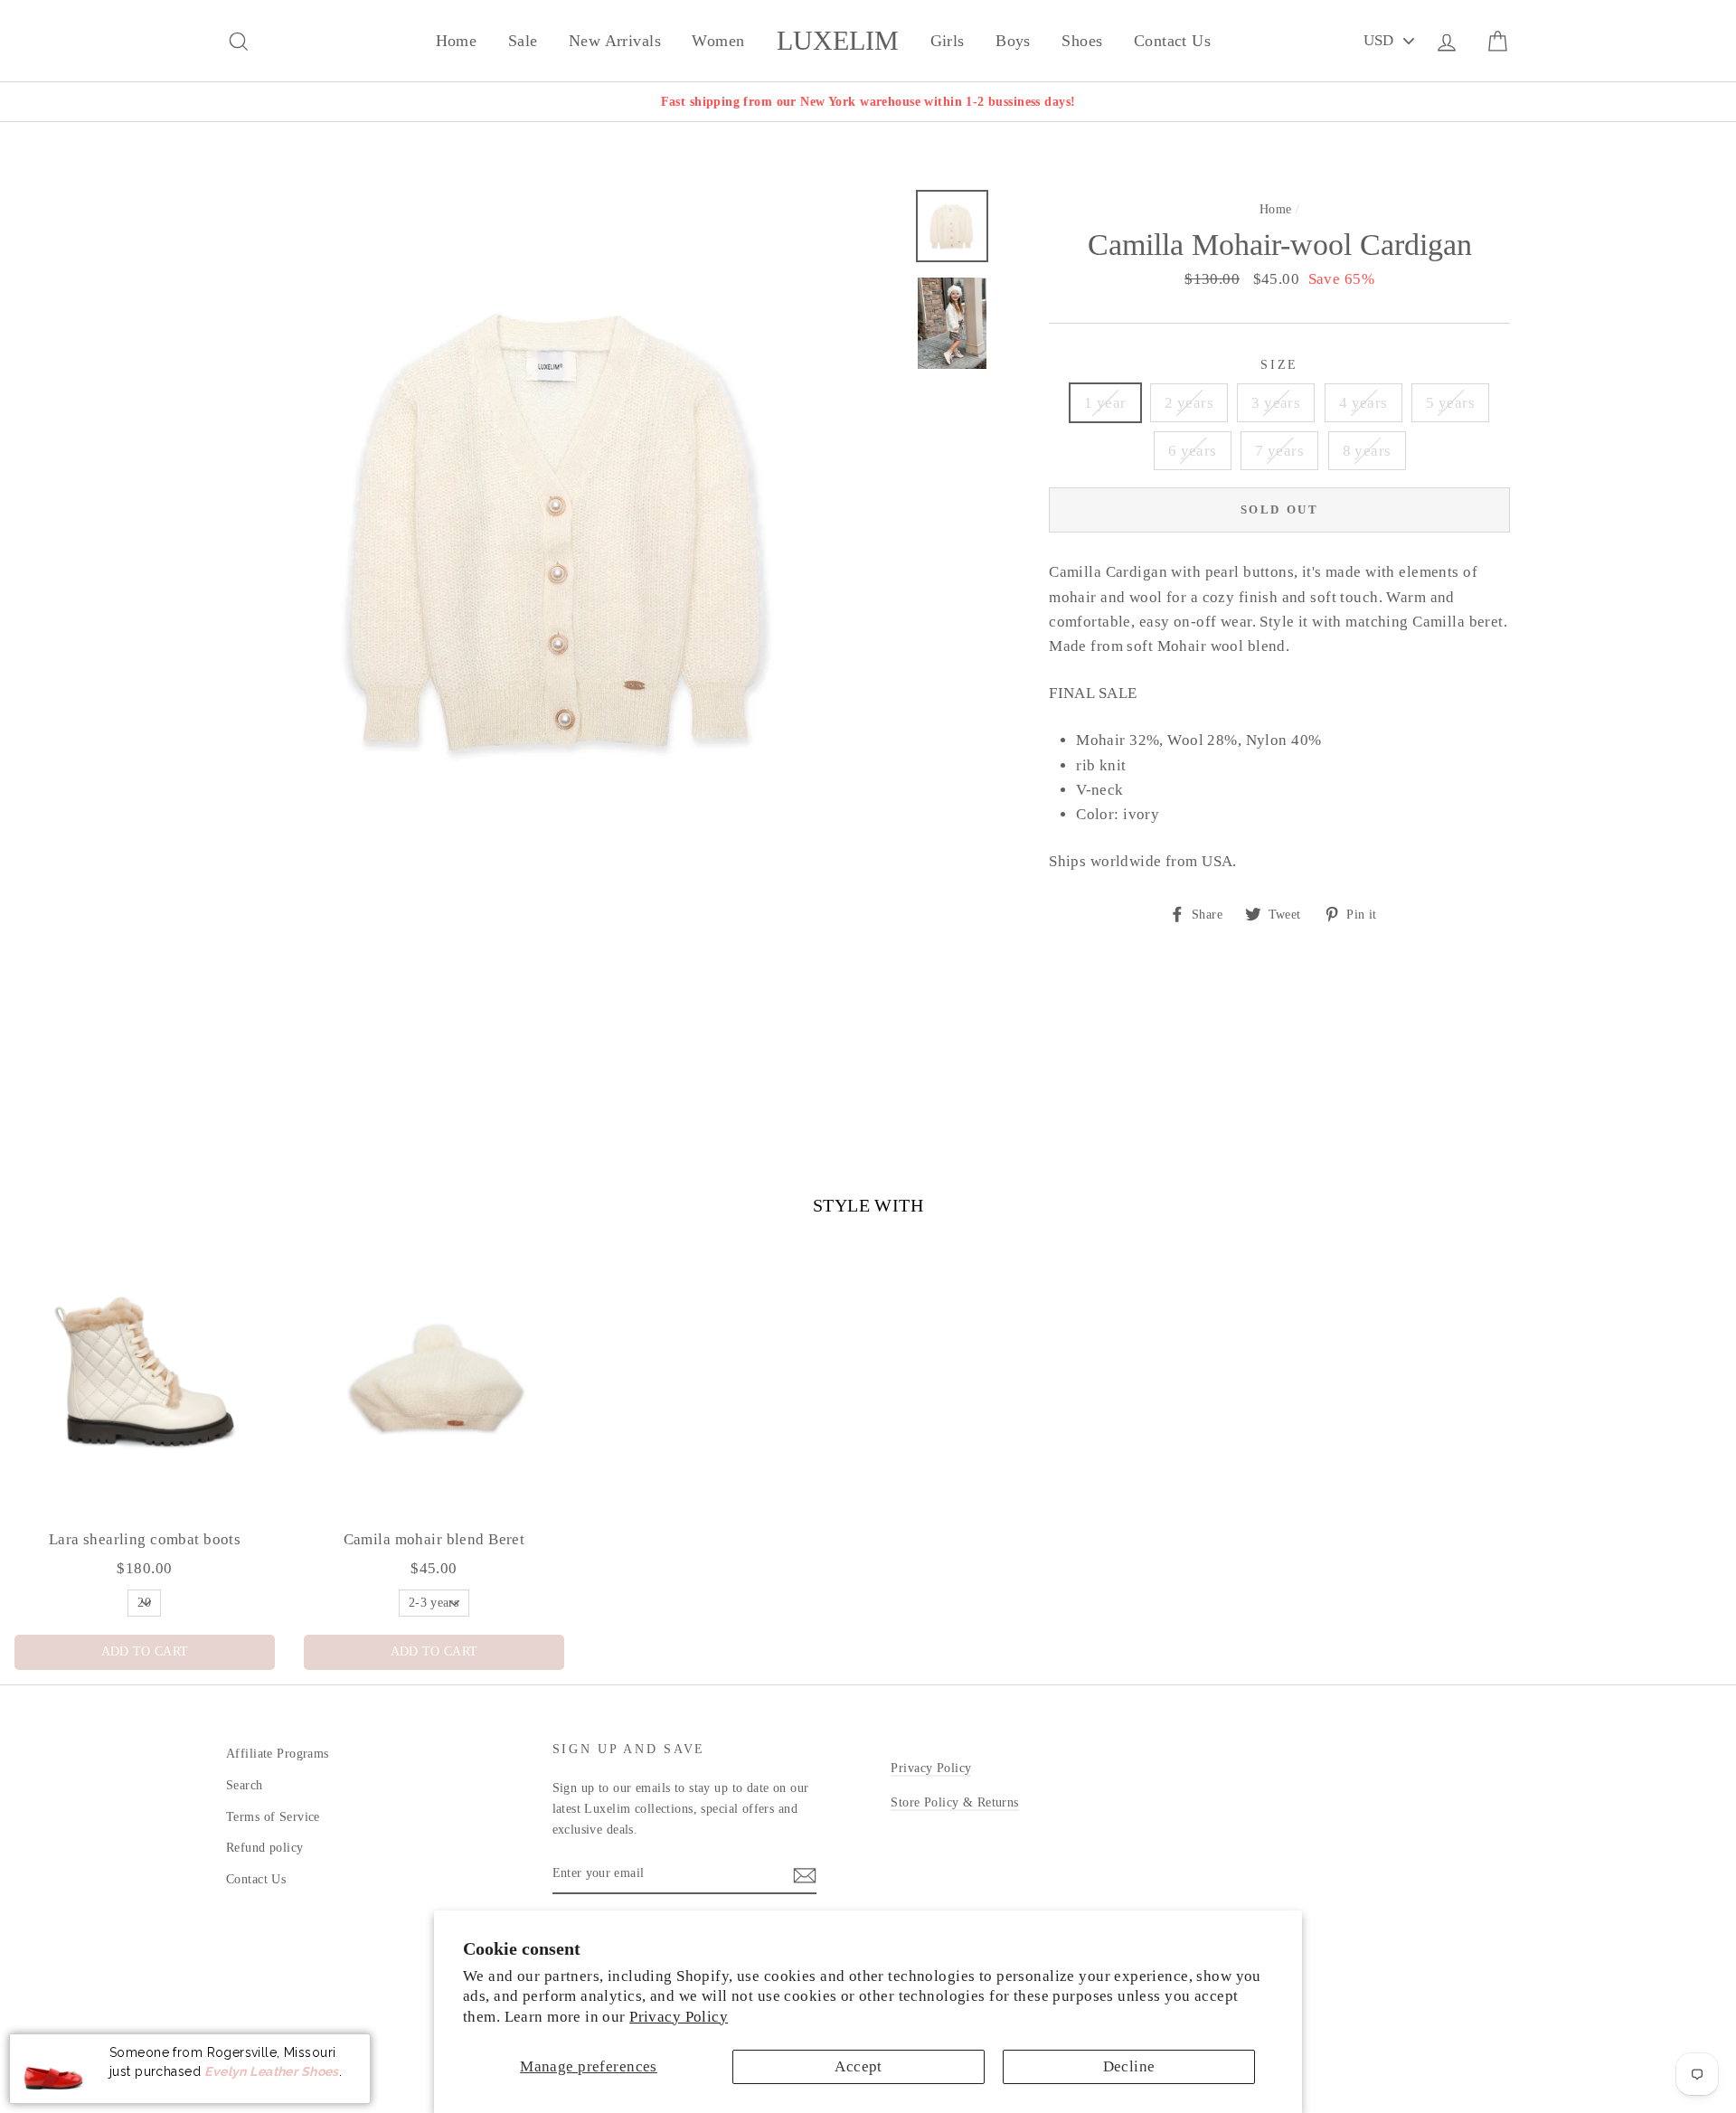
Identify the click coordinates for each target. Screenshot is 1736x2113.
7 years (1279, 451)
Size (1279, 365)
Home (457, 41)
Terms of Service (273, 1816)
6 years (1193, 451)
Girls (948, 41)
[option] (868, 102)
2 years (1189, 403)
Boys (1013, 41)
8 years (1367, 451)
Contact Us (1172, 41)
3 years (1276, 403)
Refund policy (265, 1847)
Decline (1129, 2066)
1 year (1105, 403)
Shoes (1082, 41)
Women (718, 41)
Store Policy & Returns (954, 1802)
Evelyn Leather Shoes (272, 2071)
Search (245, 1785)
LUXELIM (838, 41)
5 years (1450, 403)
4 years (1363, 403)
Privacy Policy (679, 2017)
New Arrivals (615, 41)
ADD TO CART (145, 1651)
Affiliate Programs (278, 1753)
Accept (859, 2066)
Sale (523, 41)
